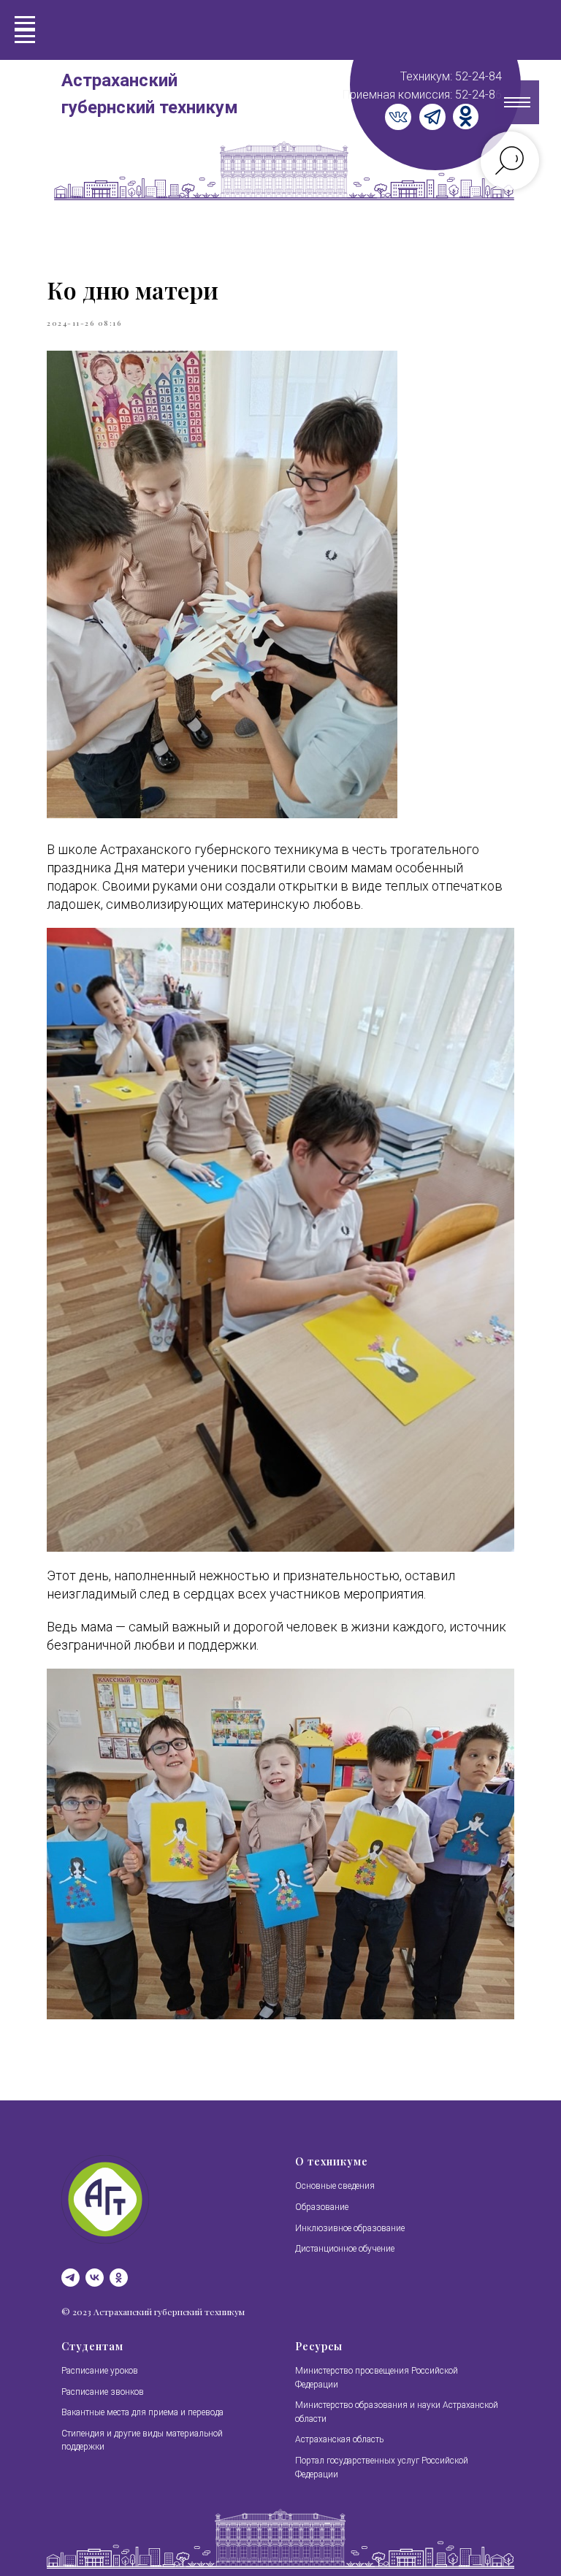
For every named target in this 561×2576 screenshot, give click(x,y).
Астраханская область (339, 2439)
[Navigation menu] (25, 37)
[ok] (119, 2278)
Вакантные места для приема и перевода (142, 2412)
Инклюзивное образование (350, 2228)
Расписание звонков (103, 2392)
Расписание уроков (100, 2371)
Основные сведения (335, 2186)
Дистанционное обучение (345, 2249)
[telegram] (70, 2278)
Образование (322, 2207)
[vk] (95, 2278)
